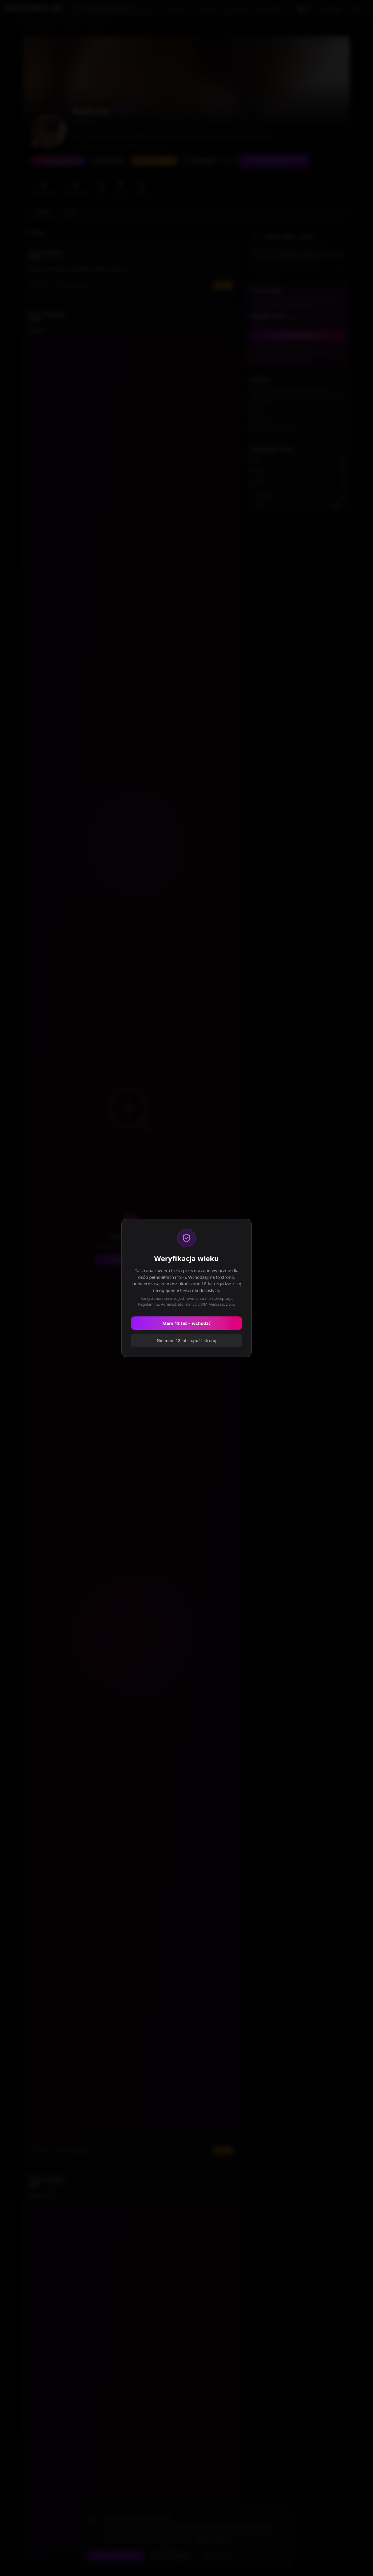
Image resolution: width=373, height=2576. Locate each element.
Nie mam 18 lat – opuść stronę (186, 1340)
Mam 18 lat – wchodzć (186, 1323)
